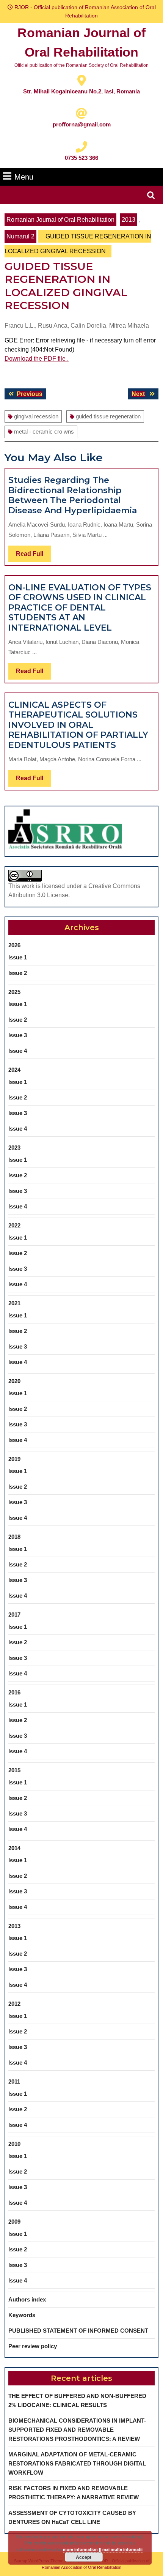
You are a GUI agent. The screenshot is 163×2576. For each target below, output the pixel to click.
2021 (14, 1303)
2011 (14, 2081)
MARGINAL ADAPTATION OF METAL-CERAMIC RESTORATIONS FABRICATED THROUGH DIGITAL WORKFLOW (77, 2463)
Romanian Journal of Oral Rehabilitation (60, 220)
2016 (14, 1692)
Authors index (27, 2299)
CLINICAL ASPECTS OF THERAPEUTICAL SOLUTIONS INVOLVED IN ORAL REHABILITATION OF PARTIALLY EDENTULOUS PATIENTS (78, 725)
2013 (129, 220)
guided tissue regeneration (108, 416)
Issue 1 (18, 957)
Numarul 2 (20, 236)
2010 (14, 2144)
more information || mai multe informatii (103, 2549)
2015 (14, 1770)
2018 (14, 1537)
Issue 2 (18, 973)
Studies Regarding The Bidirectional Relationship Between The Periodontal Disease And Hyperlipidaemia (73, 495)
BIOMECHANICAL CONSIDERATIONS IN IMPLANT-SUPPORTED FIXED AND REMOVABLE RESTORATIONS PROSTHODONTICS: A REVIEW (77, 2430)
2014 (14, 1848)
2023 (14, 1148)
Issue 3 (18, 1035)
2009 (14, 2222)
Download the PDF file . (37, 359)
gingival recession (36, 416)
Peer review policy (33, 2346)
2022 (14, 1225)
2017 (14, 1615)
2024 (14, 1070)
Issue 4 (18, 1051)
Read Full (33, 556)
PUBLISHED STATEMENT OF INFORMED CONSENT (78, 2331)
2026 (14, 945)
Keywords (22, 2315)
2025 (14, 992)
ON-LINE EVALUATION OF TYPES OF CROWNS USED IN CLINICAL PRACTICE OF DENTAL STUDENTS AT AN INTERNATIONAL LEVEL (80, 608)
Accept (84, 2557)
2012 (14, 2004)
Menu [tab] (24, 177)
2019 (14, 1459)
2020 (14, 1381)
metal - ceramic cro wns (44, 431)
